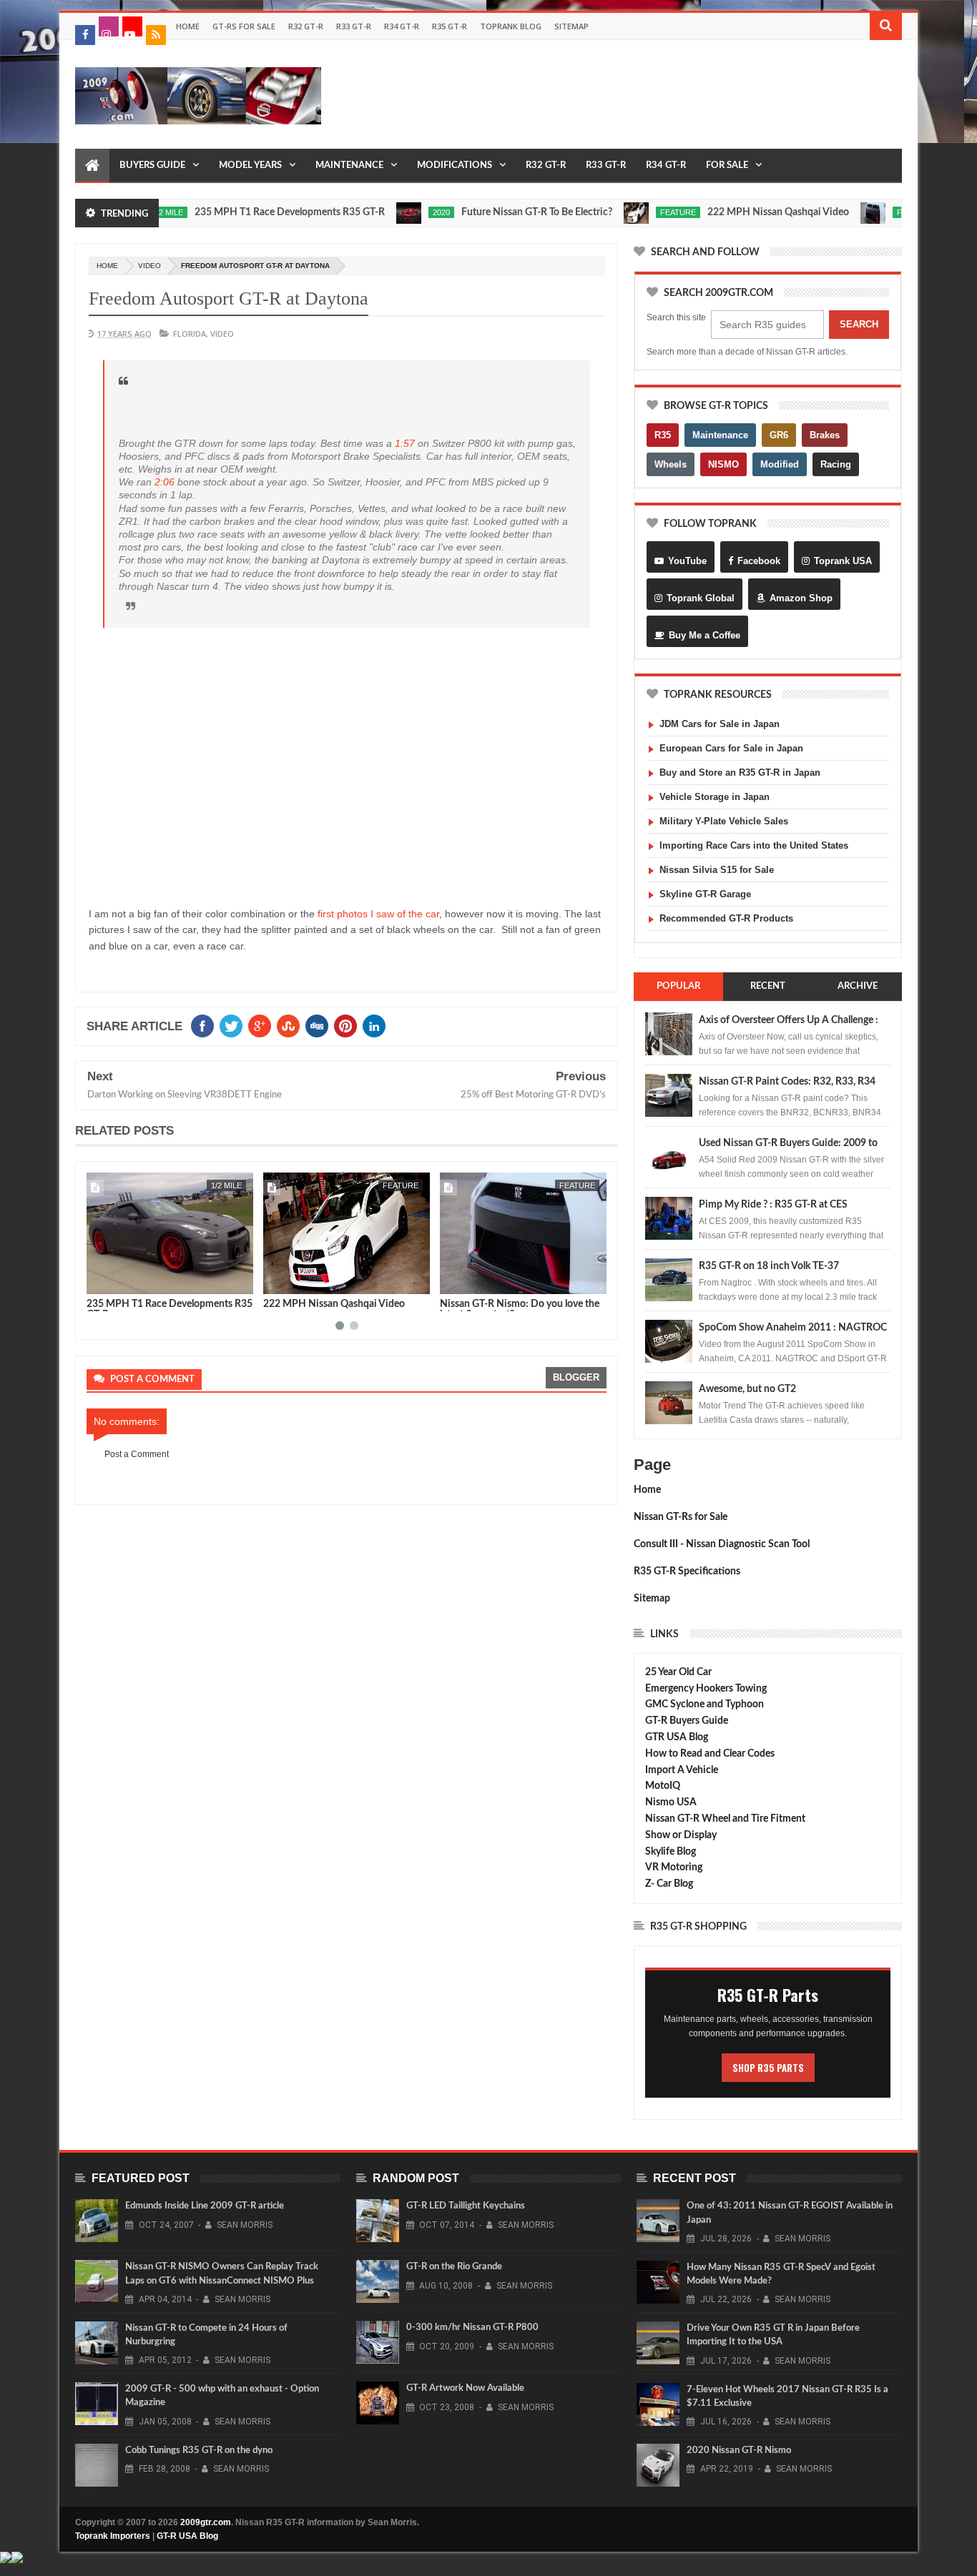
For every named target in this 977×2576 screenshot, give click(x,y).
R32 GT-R (306, 26)
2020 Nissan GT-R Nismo (739, 2451)
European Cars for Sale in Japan (731, 748)
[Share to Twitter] (141, 1280)
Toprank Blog (511, 26)
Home (188, 26)
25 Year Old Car (678, 1672)
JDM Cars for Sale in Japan (720, 724)
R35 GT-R (450, 26)
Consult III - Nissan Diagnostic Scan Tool (722, 1544)
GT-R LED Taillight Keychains (466, 2206)
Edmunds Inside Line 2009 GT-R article (205, 2206)
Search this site (676, 317)
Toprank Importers (113, 2536)
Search (859, 324)
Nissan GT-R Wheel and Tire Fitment (725, 1819)
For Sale (727, 166)
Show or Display (681, 1835)
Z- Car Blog (669, 1884)
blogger (576, 1377)
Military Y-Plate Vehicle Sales (724, 821)
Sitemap (571, 26)
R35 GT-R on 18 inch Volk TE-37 (769, 1266)
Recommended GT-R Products (726, 918)
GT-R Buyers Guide (687, 1721)
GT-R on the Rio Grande (454, 2267)
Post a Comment (137, 1454)
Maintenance (349, 166)
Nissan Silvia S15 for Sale (717, 870)
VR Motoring (674, 1867)
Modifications (455, 166)
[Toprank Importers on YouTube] (132, 26)
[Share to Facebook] (125, 1280)
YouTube (687, 561)
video (149, 266)
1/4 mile (605, 1185)
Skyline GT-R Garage (705, 894)
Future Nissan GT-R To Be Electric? (485, 212)
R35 (663, 435)
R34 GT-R (402, 26)
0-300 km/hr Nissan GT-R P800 (472, 2328)
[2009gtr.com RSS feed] (156, 35)
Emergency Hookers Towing (706, 1689)
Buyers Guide (152, 166)
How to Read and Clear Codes (710, 1754)
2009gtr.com (206, 2522)
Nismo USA (671, 1802)
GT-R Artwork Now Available (465, 2388)
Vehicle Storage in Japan (715, 797)
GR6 (779, 435)
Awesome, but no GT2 (747, 1389)
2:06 (165, 482)
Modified (780, 464)
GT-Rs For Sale (244, 26)
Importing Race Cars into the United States (754, 845)
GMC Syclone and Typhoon (704, 1704)
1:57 (405, 443)
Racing (836, 464)
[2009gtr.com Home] (92, 166)
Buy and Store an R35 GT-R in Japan (740, 773)
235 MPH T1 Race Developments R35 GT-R (238, 212)
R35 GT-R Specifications (687, 1571)
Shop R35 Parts (768, 2068)
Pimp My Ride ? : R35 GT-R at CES (773, 1205)
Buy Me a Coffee (704, 635)
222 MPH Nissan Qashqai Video (727, 212)
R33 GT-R (354, 26)
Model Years (250, 166)
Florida (190, 334)
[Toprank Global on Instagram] (109, 26)
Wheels (671, 464)
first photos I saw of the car (378, 914)
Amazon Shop (801, 598)
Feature (627, 212)
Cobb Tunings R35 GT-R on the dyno (199, 2451)
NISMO (723, 464)
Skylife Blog (671, 1852)
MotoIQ (663, 1786)
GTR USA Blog (677, 1737)
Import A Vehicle (682, 1770)
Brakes (825, 435)
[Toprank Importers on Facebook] (85, 35)
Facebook (759, 561)
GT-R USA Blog (187, 2536)
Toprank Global (701, 598)
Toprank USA (843, 561)
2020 (390, 212)
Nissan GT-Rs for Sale (681, 1517)
